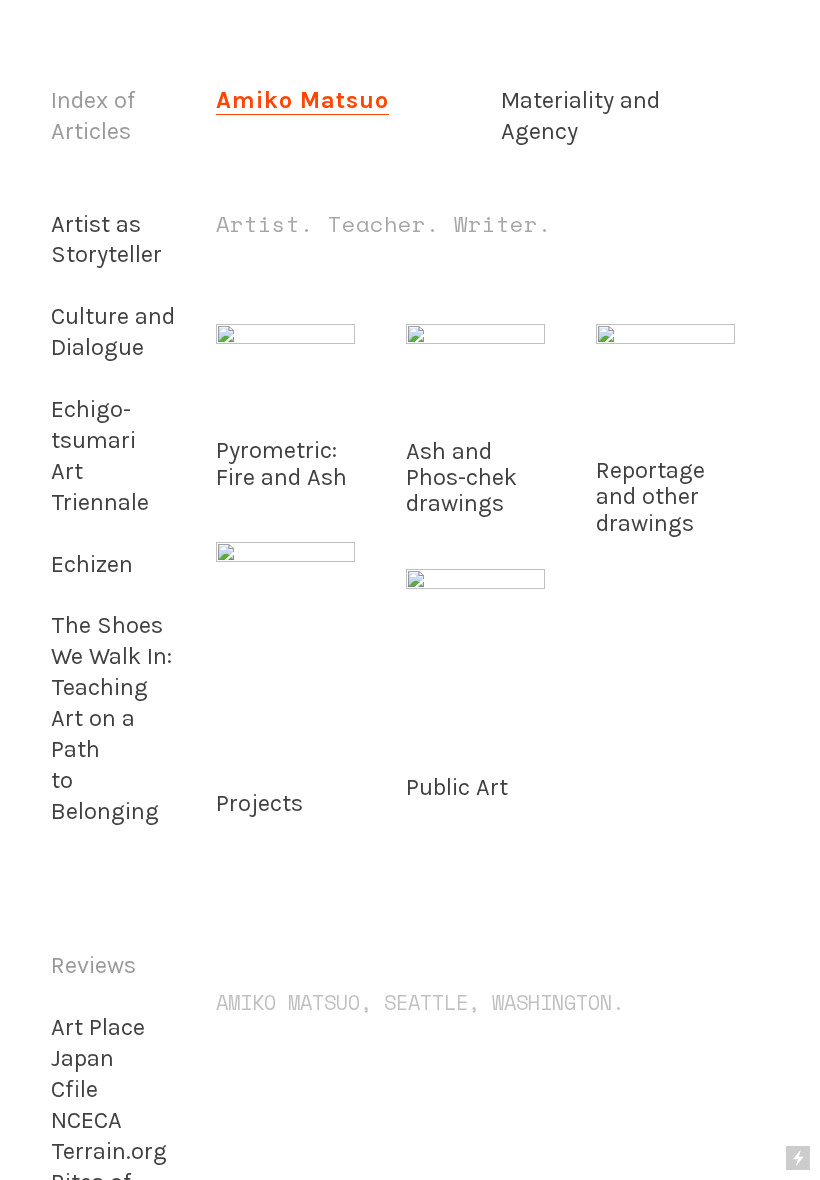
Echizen (92, 564)
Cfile (74, 1089)
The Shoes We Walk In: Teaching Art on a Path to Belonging (111, 717)
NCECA (86, 1120)
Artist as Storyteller (106, 239)
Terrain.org (109, 1151)
